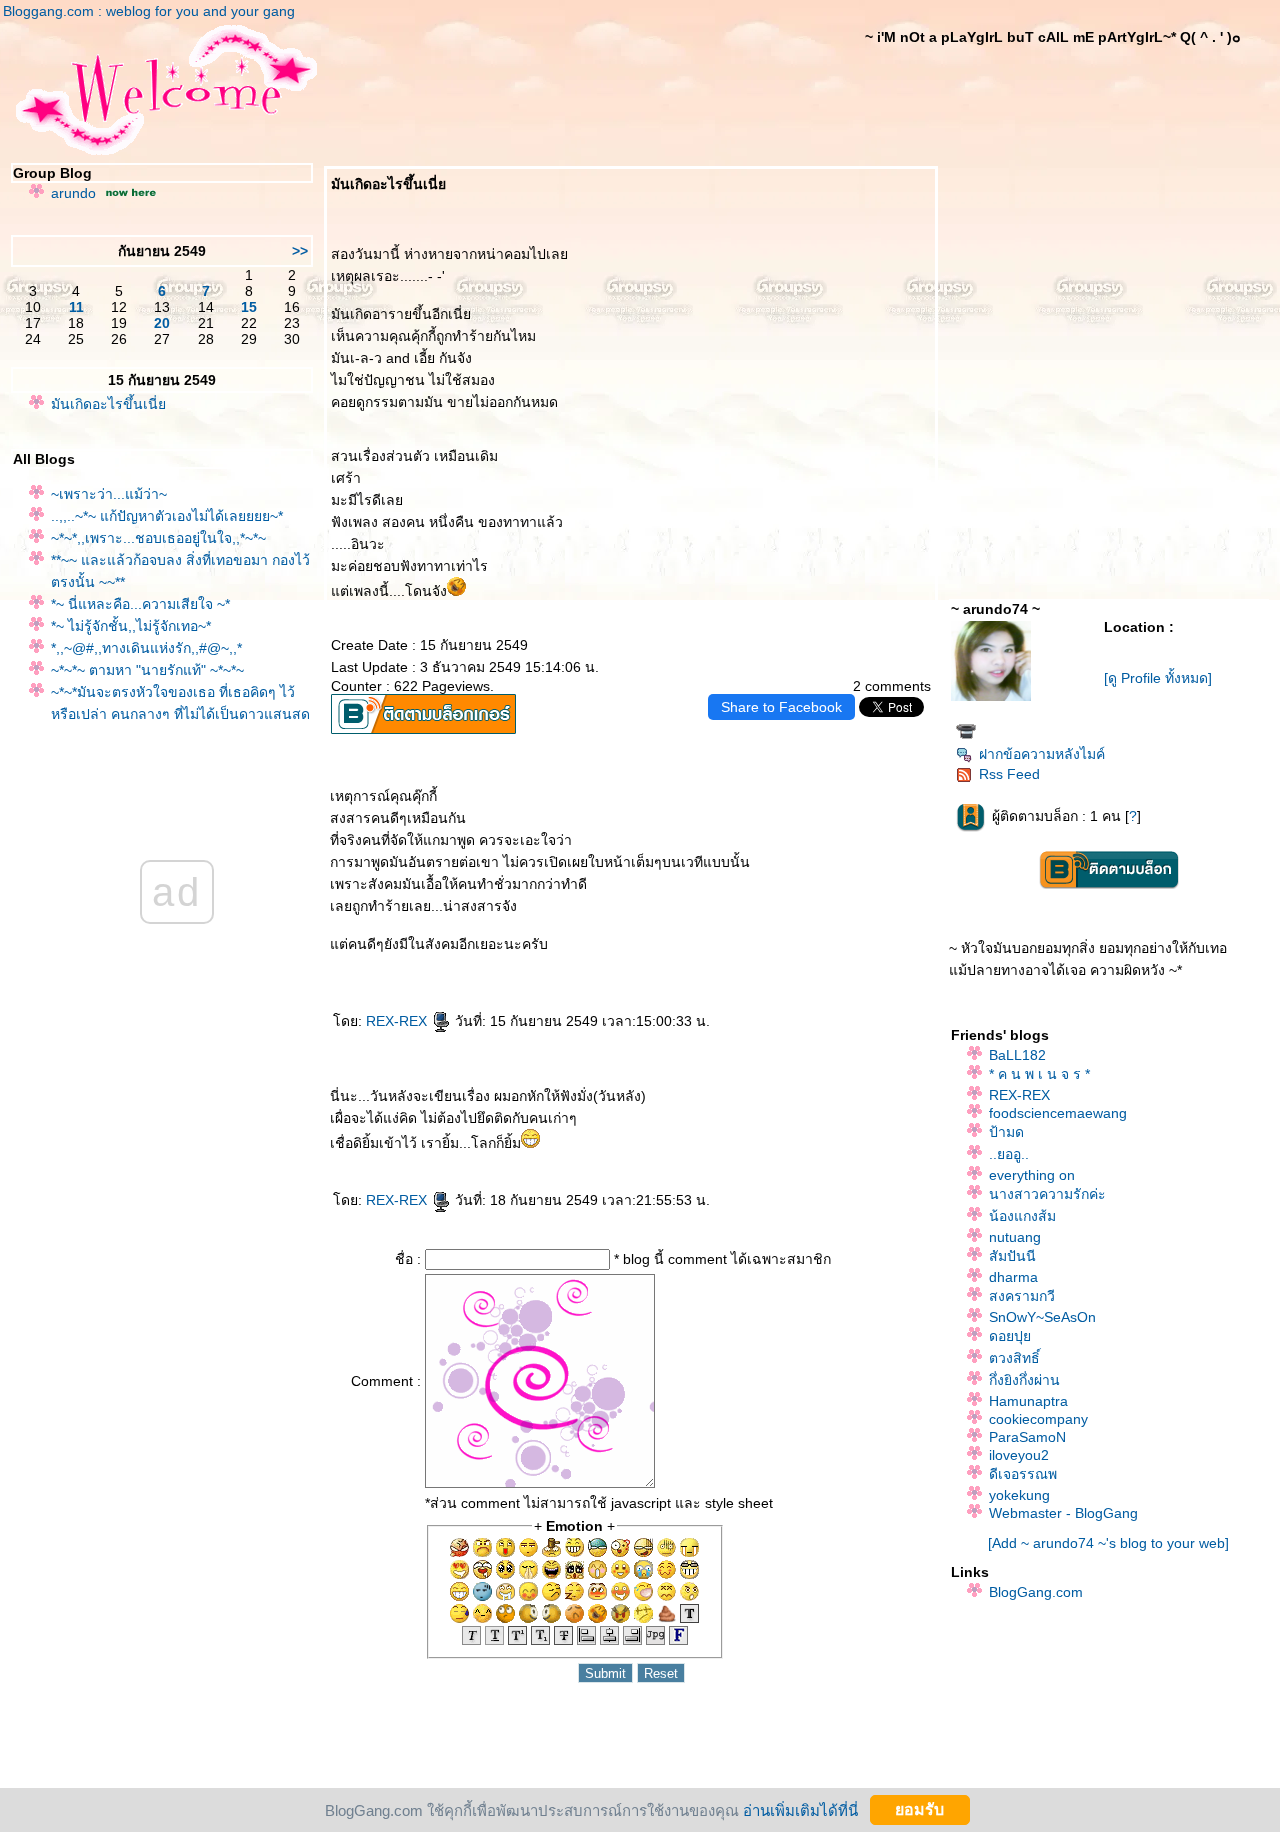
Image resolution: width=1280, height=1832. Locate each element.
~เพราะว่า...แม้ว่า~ (109, 494)
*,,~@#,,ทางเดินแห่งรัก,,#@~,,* (146, 648)
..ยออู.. (1009, 1154)
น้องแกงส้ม (1022, 1216)
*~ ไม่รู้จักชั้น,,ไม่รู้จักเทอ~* (131, 626)
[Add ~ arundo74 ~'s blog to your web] (1108, 1543)
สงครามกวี (1022, 1296)
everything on (1032, 1175)
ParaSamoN (1027, 1437)
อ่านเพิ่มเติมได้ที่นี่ (800, 1809)
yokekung (1019, 1495)
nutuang (1015, 1237)
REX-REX (398, 1021)
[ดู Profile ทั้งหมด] (1158, 678)
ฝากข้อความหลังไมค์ (1042, 754)
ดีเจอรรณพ (1023, 1474)
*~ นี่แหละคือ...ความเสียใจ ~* (140, 604)
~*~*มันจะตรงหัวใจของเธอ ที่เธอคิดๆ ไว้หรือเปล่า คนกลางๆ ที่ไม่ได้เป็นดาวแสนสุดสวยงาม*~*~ (180, 714)
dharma (1013, 1277)
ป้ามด (1006, 1132)
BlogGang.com (1036, 1592)
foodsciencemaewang (1058, 1113)
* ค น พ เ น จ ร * (1039, 1074)
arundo (73, 193)
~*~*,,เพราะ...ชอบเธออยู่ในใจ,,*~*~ (158, 538)
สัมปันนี (1012, 1256)
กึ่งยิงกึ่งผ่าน (1024, 1380)
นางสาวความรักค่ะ (1047, 1194)
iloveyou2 (1019, 1455)
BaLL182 (1017, 1055)
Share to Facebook (781, 707)
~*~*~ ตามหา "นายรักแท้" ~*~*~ (147, 670)
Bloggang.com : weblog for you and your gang (149, 11)
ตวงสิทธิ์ (1014, 1358)
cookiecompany (1038, 1419)
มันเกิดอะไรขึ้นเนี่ (108, 404)
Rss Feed (1009, 774)
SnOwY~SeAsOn (1042, 1317)
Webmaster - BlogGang (1063, 1513)
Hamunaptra (1028, 1401)
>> (300, 251)
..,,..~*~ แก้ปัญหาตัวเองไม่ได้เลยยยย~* (167, 516)
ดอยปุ (1010, 1336)
